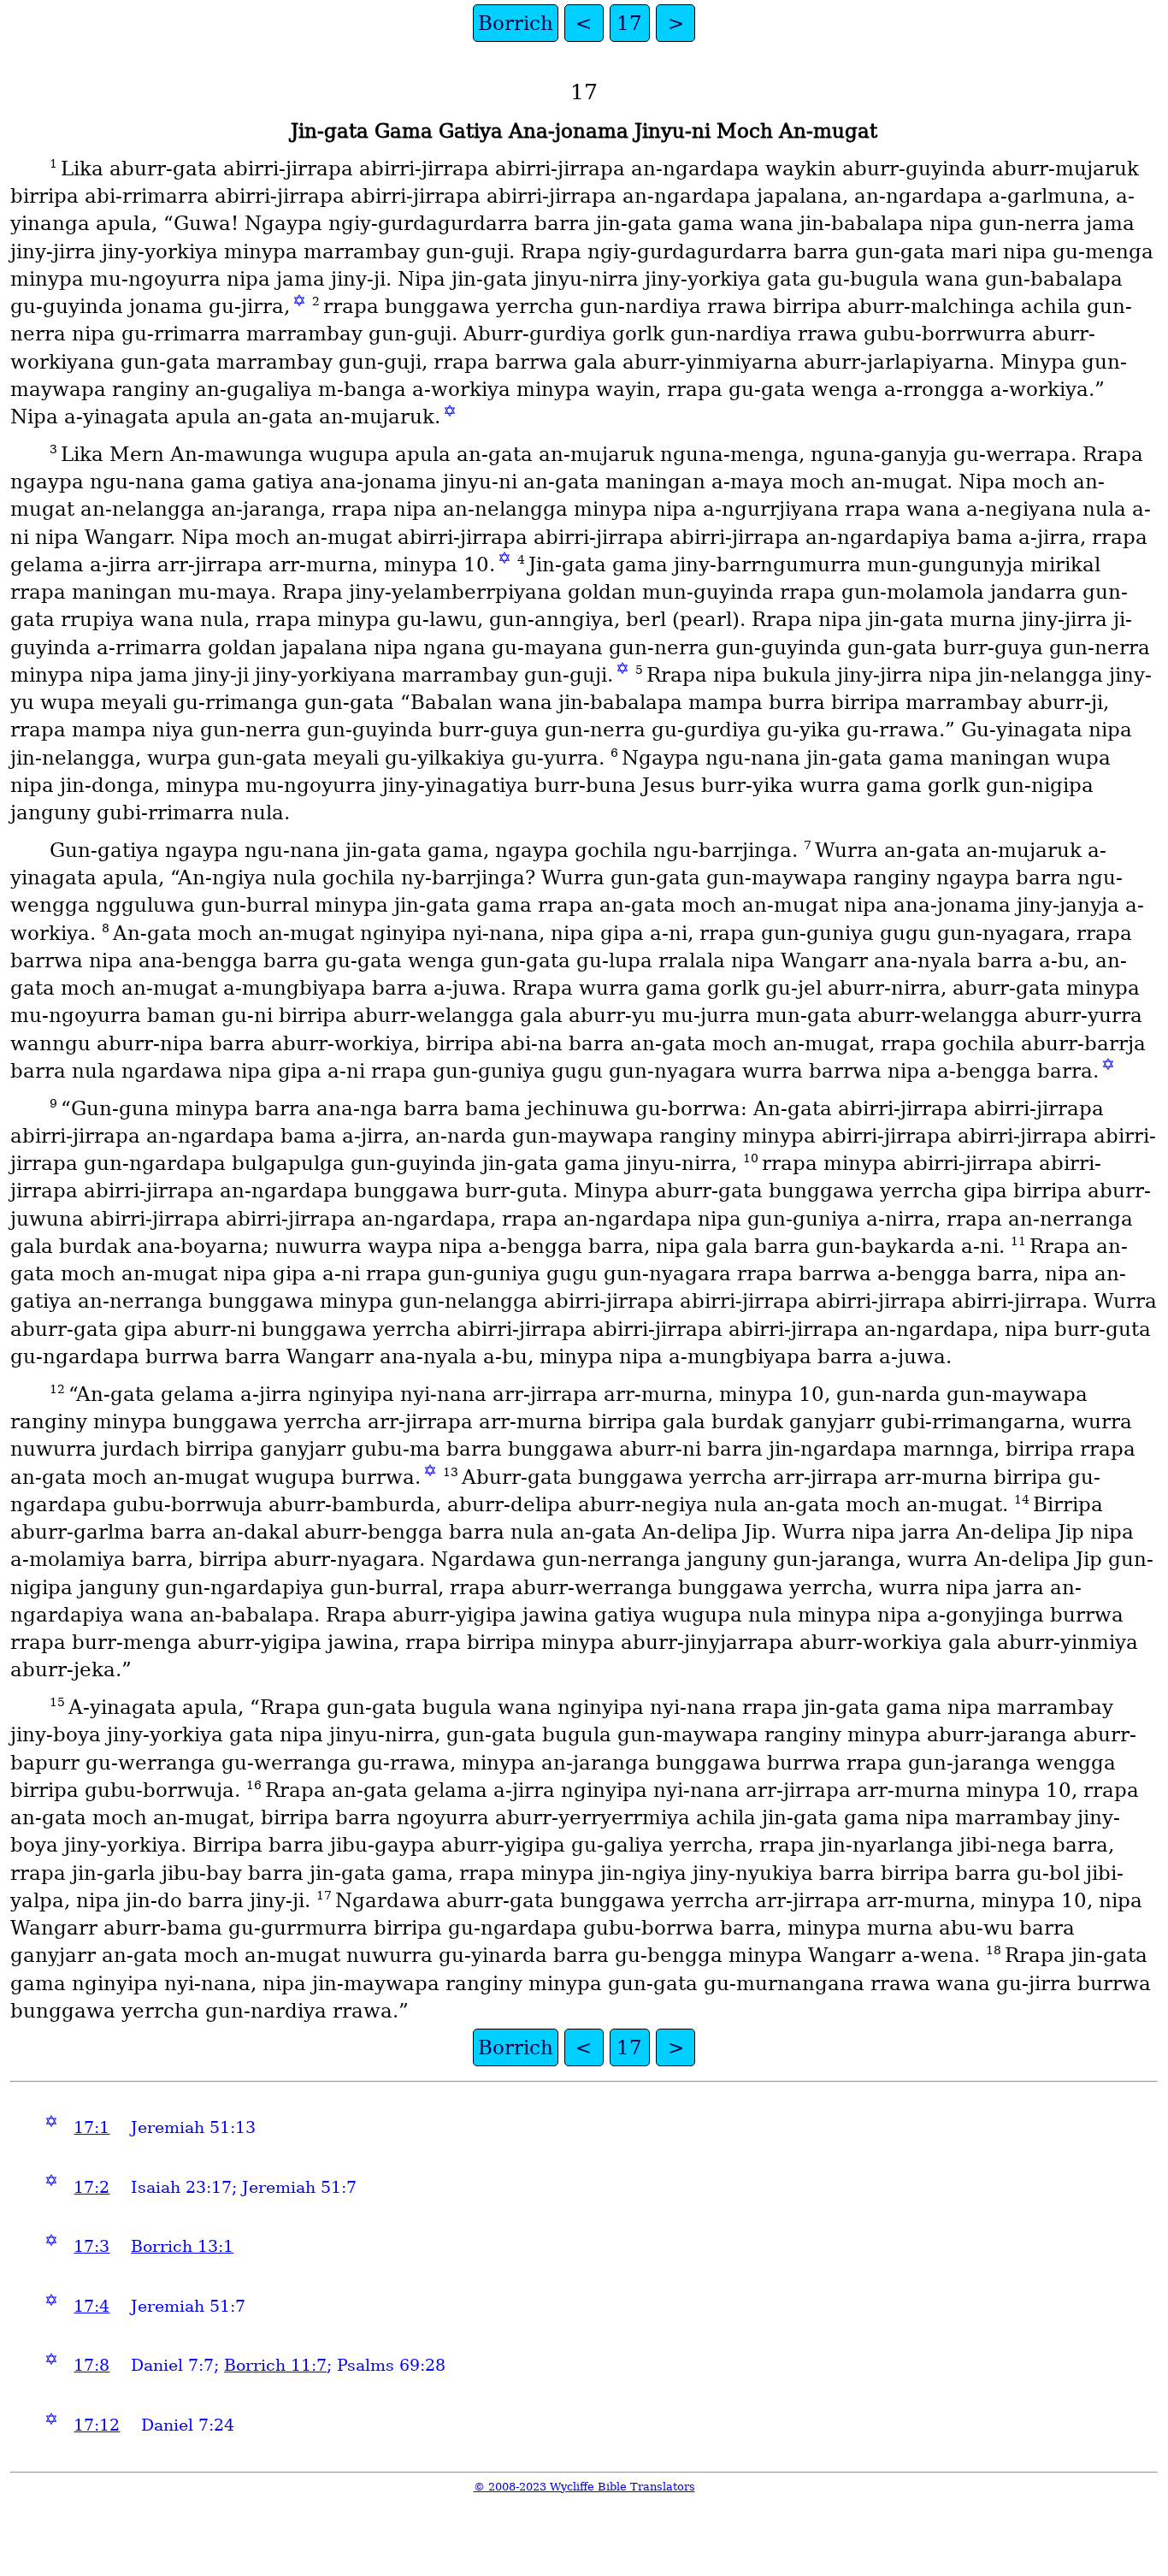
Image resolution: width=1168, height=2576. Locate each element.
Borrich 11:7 (275, 2365)
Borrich (516, 23)
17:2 (91, 2187)
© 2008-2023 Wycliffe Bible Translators (584, 2487)
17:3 (91, 2246)
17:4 (91, 2306)
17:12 (97, 2425)
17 (629, 23)
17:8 (91, 2365)
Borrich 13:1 (182, 2246)
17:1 (91, 2127)
